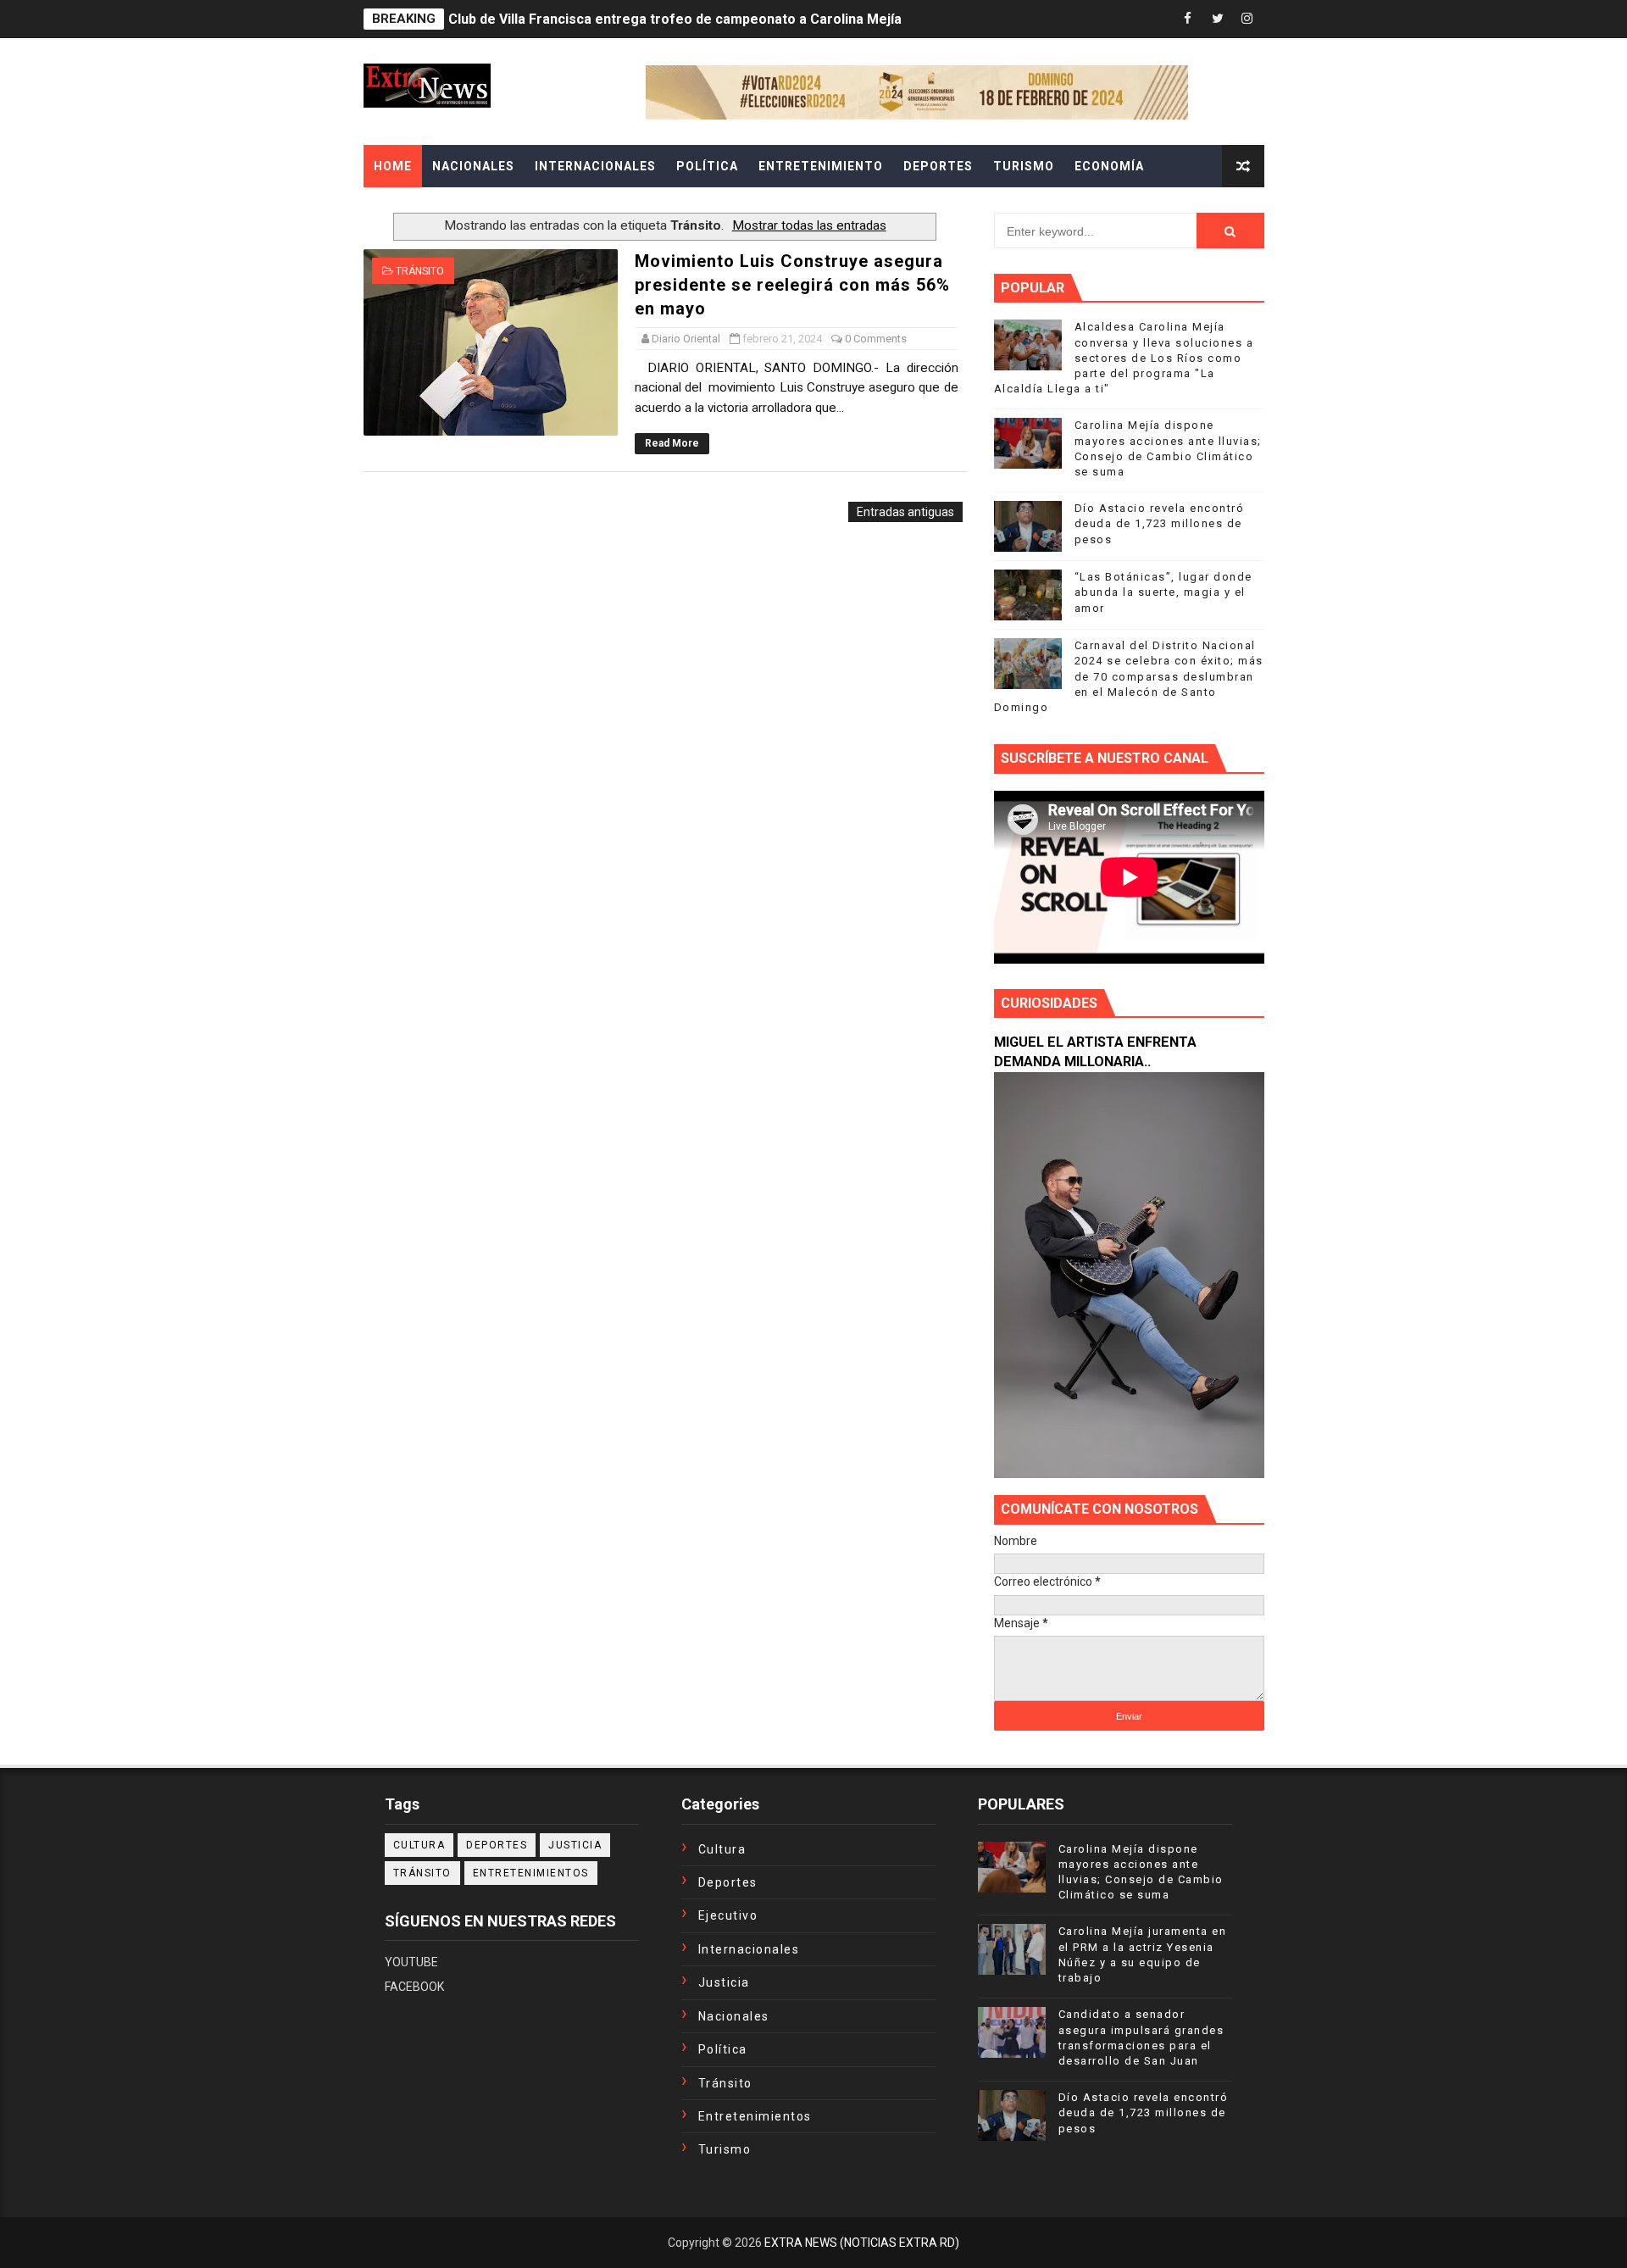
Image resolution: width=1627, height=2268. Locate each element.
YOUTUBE (411, 1962)
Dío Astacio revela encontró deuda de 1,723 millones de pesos (1160, 523)
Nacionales (734, 2016)
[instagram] (1247, 19)
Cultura (419, 1845)
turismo (725, 2149)
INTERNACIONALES (595, 166)
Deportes (497, 1845)
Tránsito (420, 271)
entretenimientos (531, 1873)
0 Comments (876, 339)
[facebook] (1188, 19)
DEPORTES (938, 166)
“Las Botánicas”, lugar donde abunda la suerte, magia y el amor (1163, 592)
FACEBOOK (414, 1987)
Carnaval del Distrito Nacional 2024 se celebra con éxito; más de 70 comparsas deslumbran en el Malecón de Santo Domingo (1129, 676)
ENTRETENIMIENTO (821, 166)
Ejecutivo (728, 1915)
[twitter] (1218, 19)
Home (393, 166)
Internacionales (749, 1949)
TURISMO (1024, 166)
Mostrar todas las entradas (809, 225)
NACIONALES (473, 166)
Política (723, 2049)
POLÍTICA (707, 166)
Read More (672, 443)
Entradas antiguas (905, 512)
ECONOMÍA (1109, 166)
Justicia (575, 1845)
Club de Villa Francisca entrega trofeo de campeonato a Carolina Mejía (675, 19)
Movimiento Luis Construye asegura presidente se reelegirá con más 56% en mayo (792, 285)
